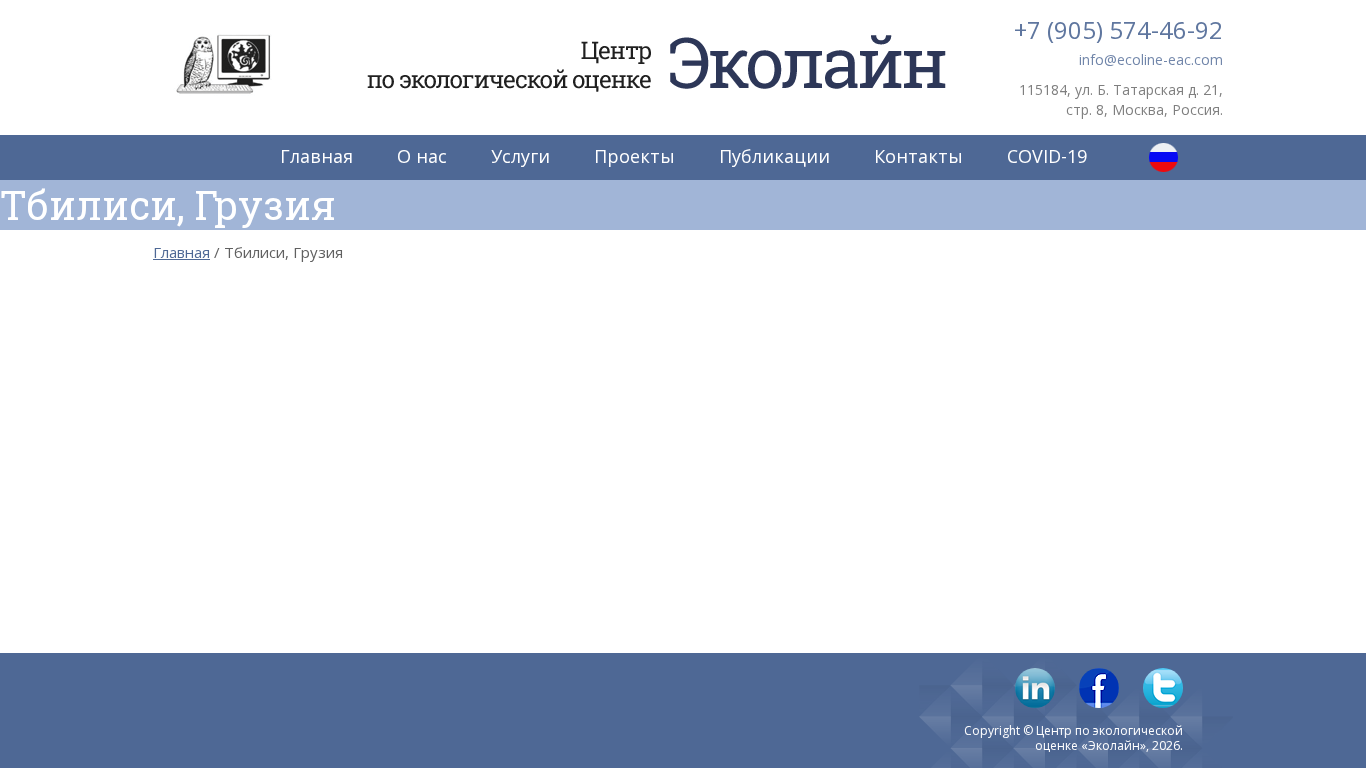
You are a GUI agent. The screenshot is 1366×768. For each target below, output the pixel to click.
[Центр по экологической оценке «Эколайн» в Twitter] (1163, 688)
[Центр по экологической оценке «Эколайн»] (223, 65)
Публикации (774, 156)
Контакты (918, 156)
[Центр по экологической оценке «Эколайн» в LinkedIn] (1035, 688)
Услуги (520, 156)
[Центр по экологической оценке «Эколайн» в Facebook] (1099, 688)
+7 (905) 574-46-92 (1118, 29)
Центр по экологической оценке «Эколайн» (648, 42)
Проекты (634, 156)
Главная (316, 156)
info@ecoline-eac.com (1151, 59)
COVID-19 (1047, 156)
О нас (422, 156)
